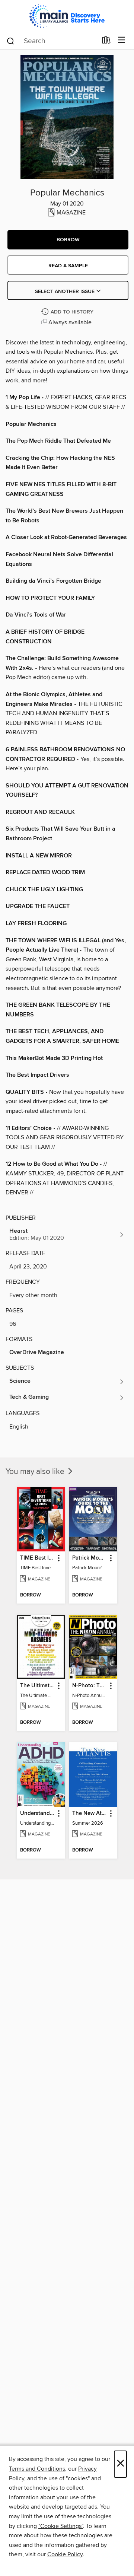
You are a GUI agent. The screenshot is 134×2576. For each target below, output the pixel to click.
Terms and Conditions (37, 2469)
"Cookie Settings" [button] (61, 2526)
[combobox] (52, 41)
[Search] (11, 41)
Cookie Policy (65, 2554)
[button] (68, 240)
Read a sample (68, 266)
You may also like (36, 1472)
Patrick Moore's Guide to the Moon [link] (90, 1558)
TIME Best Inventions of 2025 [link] (37, 1558)
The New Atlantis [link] (90, 1814)
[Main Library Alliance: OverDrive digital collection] (67, 16)
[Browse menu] (122, 40)
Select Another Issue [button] (66, 292)
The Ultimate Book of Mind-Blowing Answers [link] (37, 1686)
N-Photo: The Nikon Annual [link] (90, 1686)
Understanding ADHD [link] (37, 1814)
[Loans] (106, 42)
